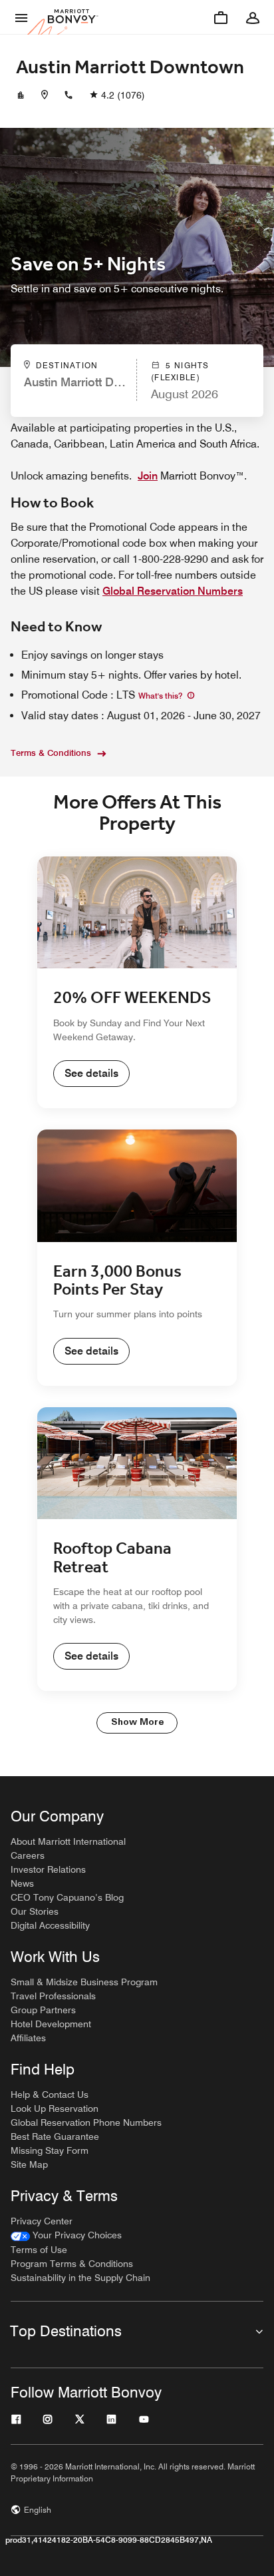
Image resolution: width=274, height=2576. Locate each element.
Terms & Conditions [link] (51, 753)
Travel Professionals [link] (53, 1996)
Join (148, 476)
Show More (137, 1723)
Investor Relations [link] (48, 1869)
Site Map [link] (29, 2164)
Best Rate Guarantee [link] (55, 2136)
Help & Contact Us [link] (50, 2094)
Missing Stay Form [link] (50, 2150)
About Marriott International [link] (68, 1841)
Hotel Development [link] (51, 2024)
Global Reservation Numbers (173, 591)
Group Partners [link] (43, 2010)
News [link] (22, 1883)
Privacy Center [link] (42, 2221)
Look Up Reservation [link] (55, 2108)
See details (91, 1073)
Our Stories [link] (35, 1911)
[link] (66, 2235)
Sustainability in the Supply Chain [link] (80, 2278)
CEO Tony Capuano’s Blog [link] (67, 1897)
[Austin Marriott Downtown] (21, 95)
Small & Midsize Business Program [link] (84, 1982)
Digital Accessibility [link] (50, 1925)
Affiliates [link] (28, 2038)
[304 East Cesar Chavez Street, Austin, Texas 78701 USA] (45, 95)
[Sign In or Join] (253, 17)
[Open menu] (21, 17)
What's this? (161, 696)
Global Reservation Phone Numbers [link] (86, 2122)
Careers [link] (28, 1855)
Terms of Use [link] (39, 2250)
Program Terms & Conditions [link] (72, 2264)
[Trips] (221, 17)
